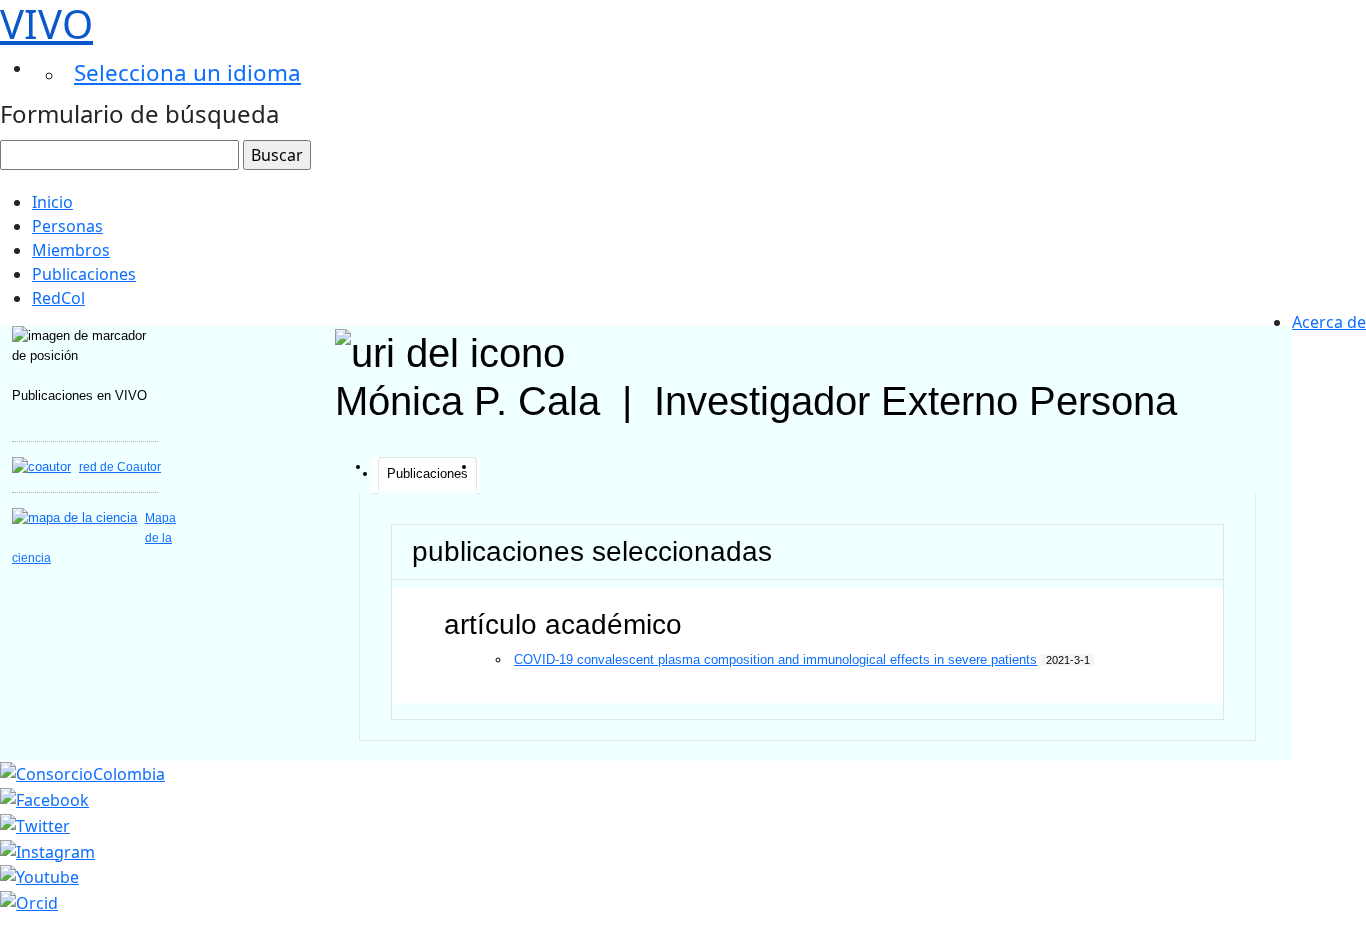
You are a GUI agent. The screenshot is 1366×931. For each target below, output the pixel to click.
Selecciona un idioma (187, 72)
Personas (67, 226)
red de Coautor (120, 467)
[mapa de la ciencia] (74, 517)
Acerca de (1329, 322)
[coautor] (41, 466)
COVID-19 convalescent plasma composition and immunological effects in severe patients (775, 659)
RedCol (58, 298)
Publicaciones (84, 274)
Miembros (71, 250)
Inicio (52, 202)
